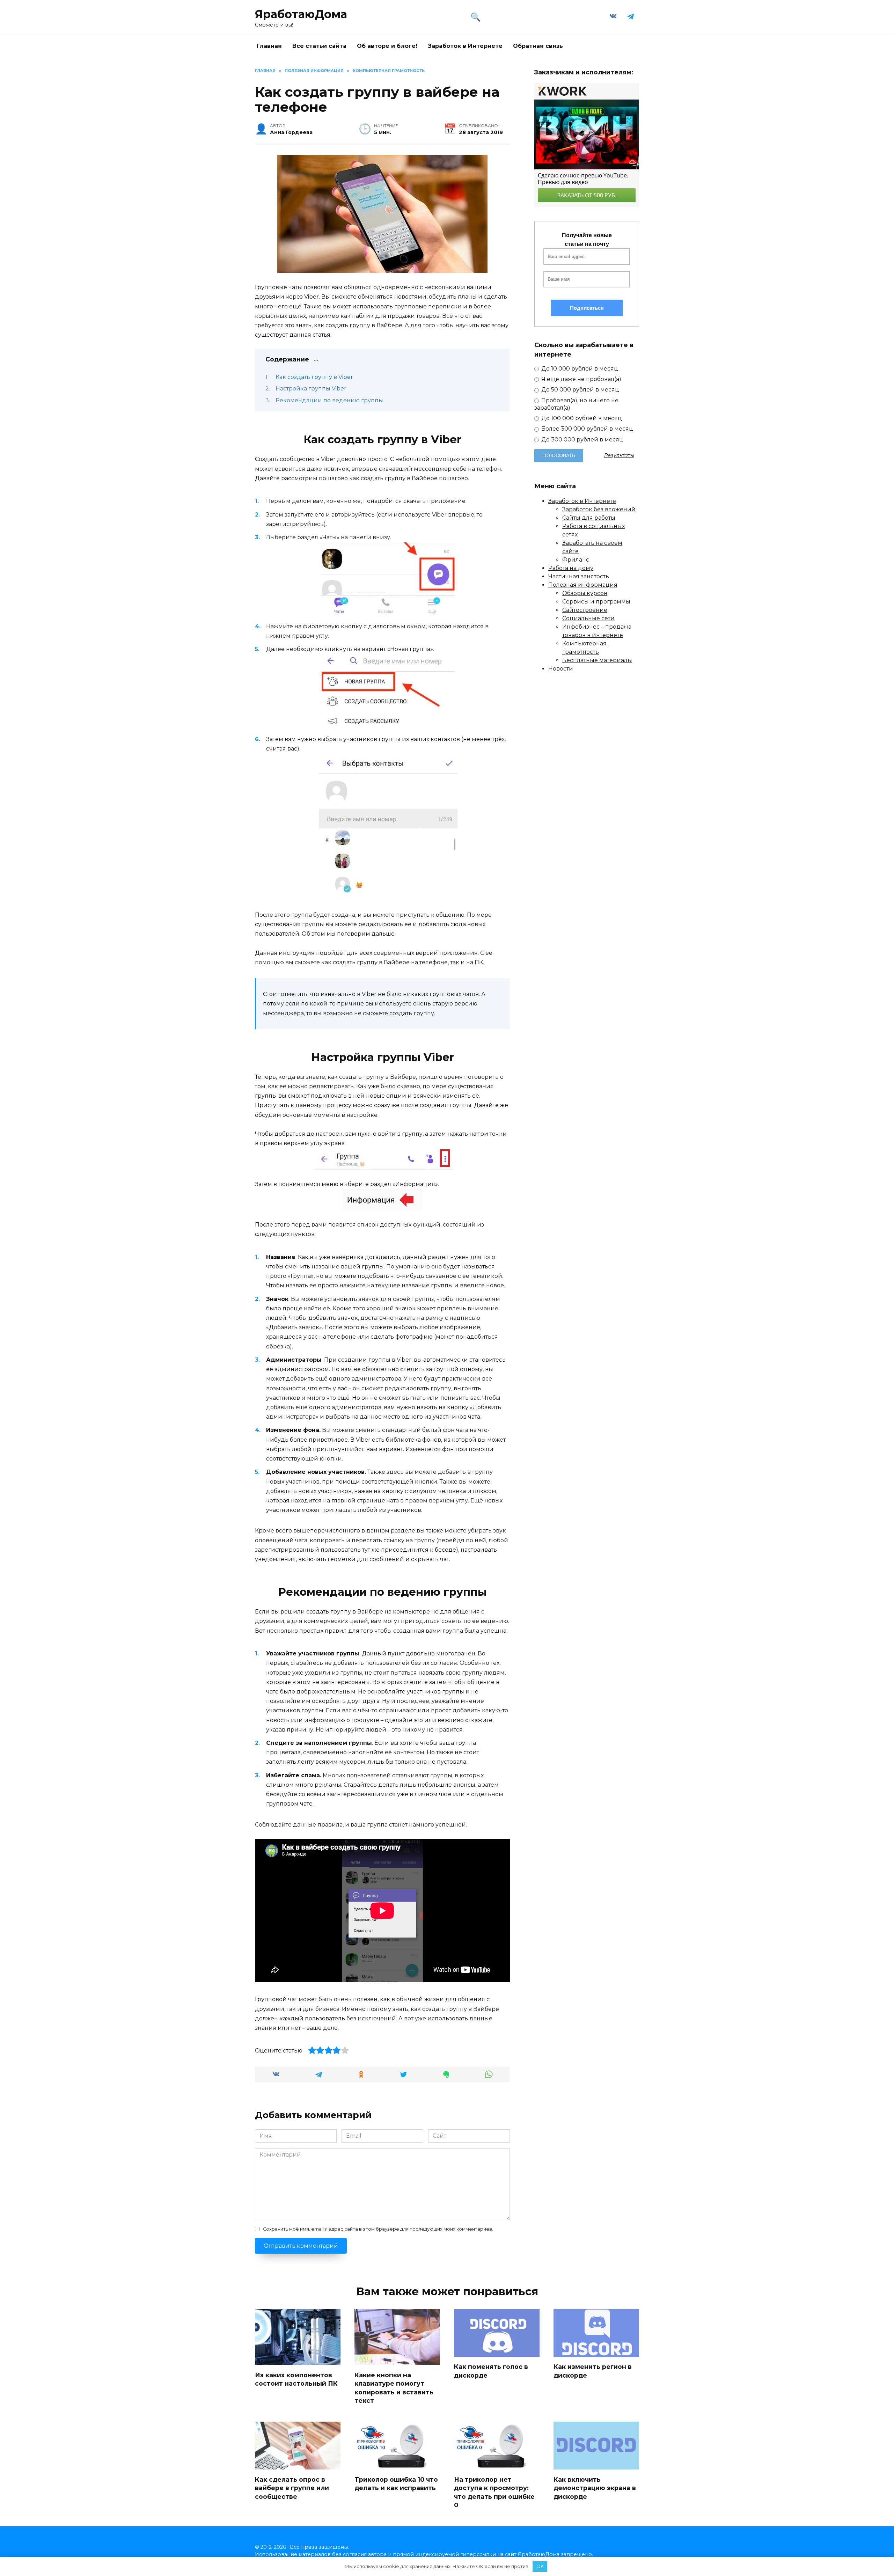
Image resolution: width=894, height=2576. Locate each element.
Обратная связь (538, 46)
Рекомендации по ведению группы (329, 400)
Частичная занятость (579, 576)
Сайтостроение (585, 610)
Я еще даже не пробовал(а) (581, 379)
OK (540, 2566)
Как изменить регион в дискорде (593, 2371)
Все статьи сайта (319, 46)
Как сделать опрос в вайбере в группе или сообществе (292, 2488)
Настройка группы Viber (311, 389)
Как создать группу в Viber (314, 377)
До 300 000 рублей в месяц (582, 440)
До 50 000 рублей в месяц (580, 390)
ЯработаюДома (301, 14)
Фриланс (576, 560)
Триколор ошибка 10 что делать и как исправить (396, 2483)
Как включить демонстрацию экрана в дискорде (595, 2488)
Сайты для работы (589, 518)
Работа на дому (571, 568)
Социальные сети (588, 618)
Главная (269, 46)
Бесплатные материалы (597, 660)
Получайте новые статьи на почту (587, 240)
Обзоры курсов (585, 593)
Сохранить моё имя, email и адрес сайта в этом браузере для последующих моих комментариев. (378, 2229)
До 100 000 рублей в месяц (581, 418)
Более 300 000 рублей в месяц (587, 429)
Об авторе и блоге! (387, 46)
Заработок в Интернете (465, 46)
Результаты (619, 455)
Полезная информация (583, 585)
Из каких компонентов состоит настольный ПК (296, 2379)
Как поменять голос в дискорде (491, 2371)
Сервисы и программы (596, 602)
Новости (561, 669)
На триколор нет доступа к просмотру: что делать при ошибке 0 (494, 2492)
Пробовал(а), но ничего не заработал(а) (576, 404)
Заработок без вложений (599, 509)
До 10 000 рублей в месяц (579, 369)
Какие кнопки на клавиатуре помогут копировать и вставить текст (394, 2388)
